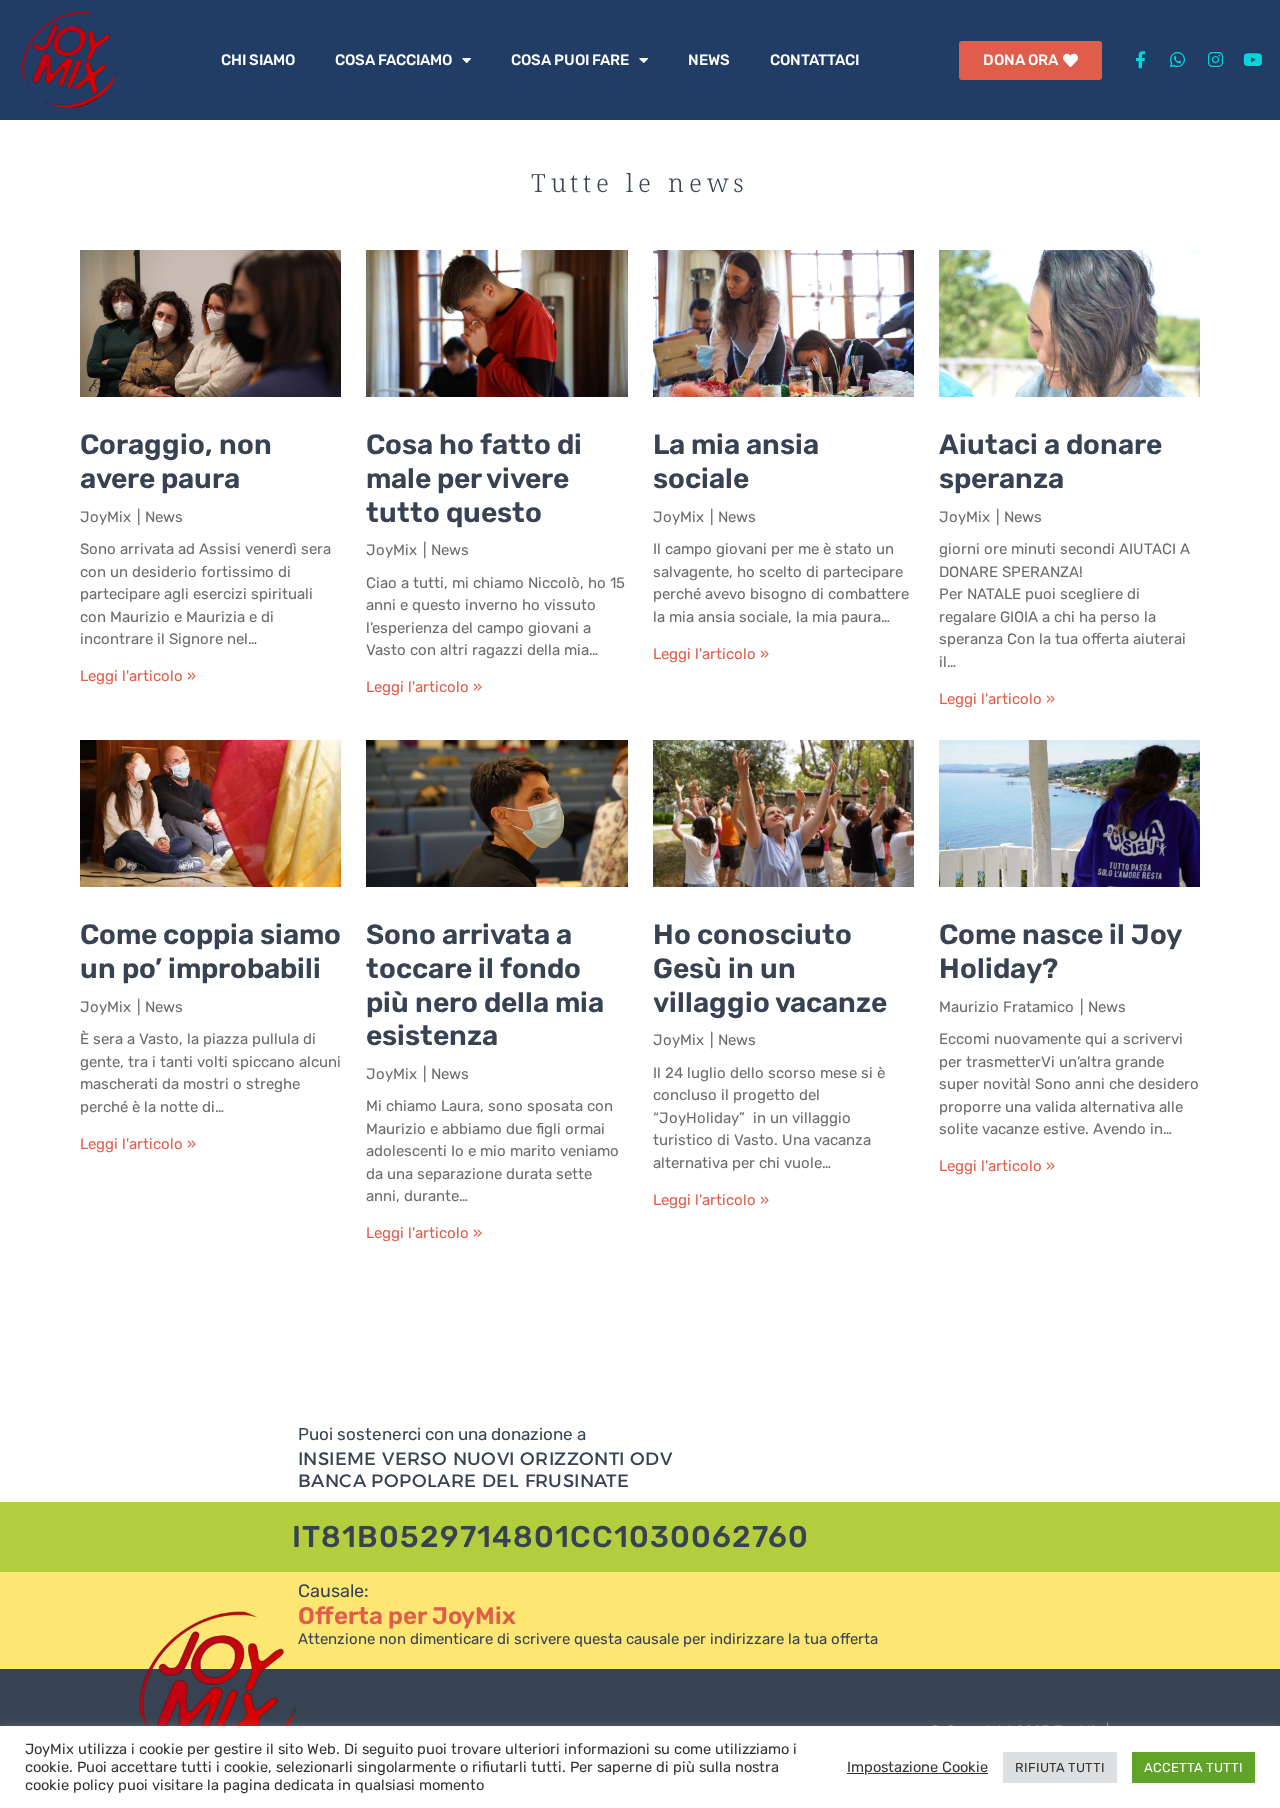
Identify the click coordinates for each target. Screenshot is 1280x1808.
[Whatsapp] (1177, 59)
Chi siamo (258, 60)
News (709, 60)
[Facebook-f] (1140, 59)
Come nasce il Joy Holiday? (1060, 951)
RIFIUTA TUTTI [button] (1060, 1767)
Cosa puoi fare (570, 60)
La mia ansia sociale (736, 461)
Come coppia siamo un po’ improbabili (210, 951)
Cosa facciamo (393, 60)
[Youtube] (1252, 59)
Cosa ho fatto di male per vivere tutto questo (474, 478)
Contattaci (814, 60)
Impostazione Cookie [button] (917, 1767)
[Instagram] (1214, 59)
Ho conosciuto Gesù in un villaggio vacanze (770, 968)
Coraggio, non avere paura (176, 461)
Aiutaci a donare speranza (1050, 461)
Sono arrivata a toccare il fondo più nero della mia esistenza (485, 985)
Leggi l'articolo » (138, 676)
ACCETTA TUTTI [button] (1193, 1767)
